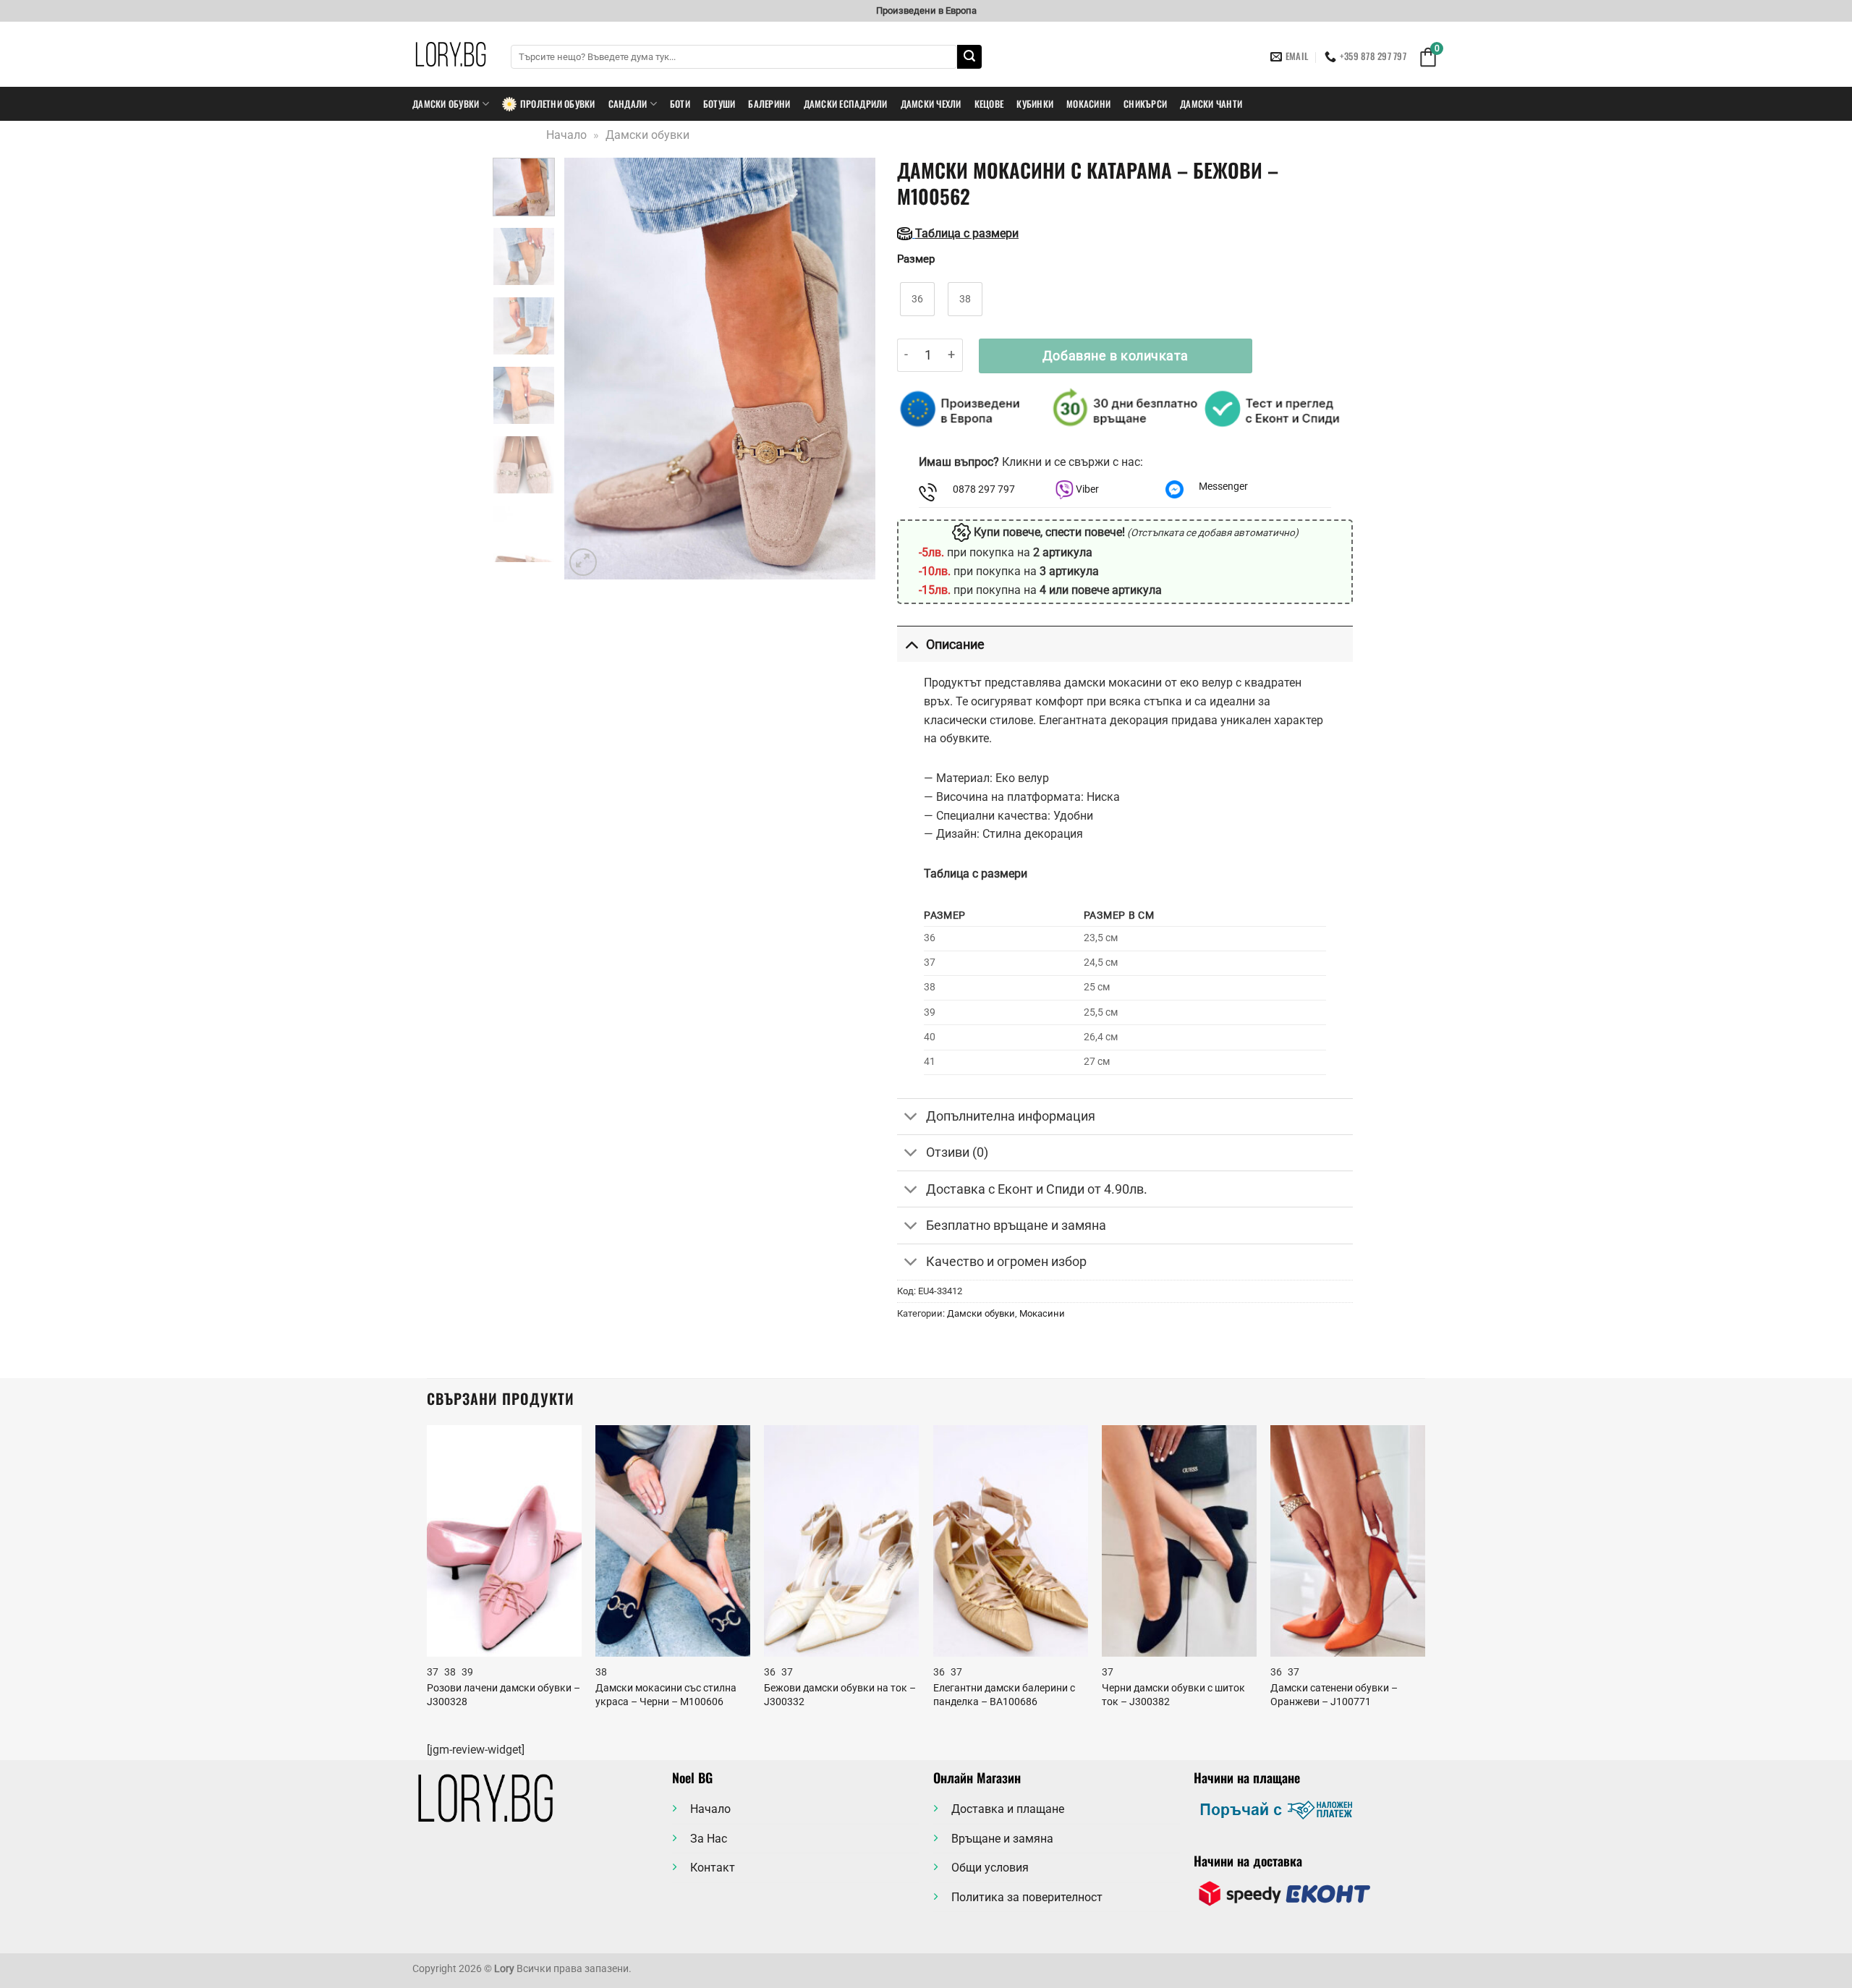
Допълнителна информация (1011, 1116)
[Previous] (589, 369)
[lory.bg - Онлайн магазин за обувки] (451, 54)
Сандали (628, 104)
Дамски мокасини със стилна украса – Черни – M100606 (666, 1695)
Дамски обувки (446, 104)
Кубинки (1035, 104)
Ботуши (719, 104)
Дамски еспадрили (846, 104)
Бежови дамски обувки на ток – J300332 (840, 1695)
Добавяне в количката (1116, 356)
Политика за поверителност (1027, 1897)
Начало (566, 135)
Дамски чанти (1211, 104)
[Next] (851, 369)
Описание (955, 645)
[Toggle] (911, 644)
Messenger (1223, 487)
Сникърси (1145, 104)
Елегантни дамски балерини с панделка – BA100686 (1004, 1695)
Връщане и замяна (1002, 1839)
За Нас (709, 1839)
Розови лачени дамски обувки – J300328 (504, 1695)
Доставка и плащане (1008, 1809)
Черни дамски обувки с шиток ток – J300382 (1173, 1695)
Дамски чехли (931, 104)
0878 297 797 (984, 489)
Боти (680, 104)
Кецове (989, 104)
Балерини (769, 104)
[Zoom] (583, 562)
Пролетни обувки (558, 104)
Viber (1086, 489)
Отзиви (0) (957, 1152)
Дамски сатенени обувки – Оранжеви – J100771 (1334, 1695)
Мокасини (1088, 104)
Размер (916, 260)
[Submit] (969, 57)
